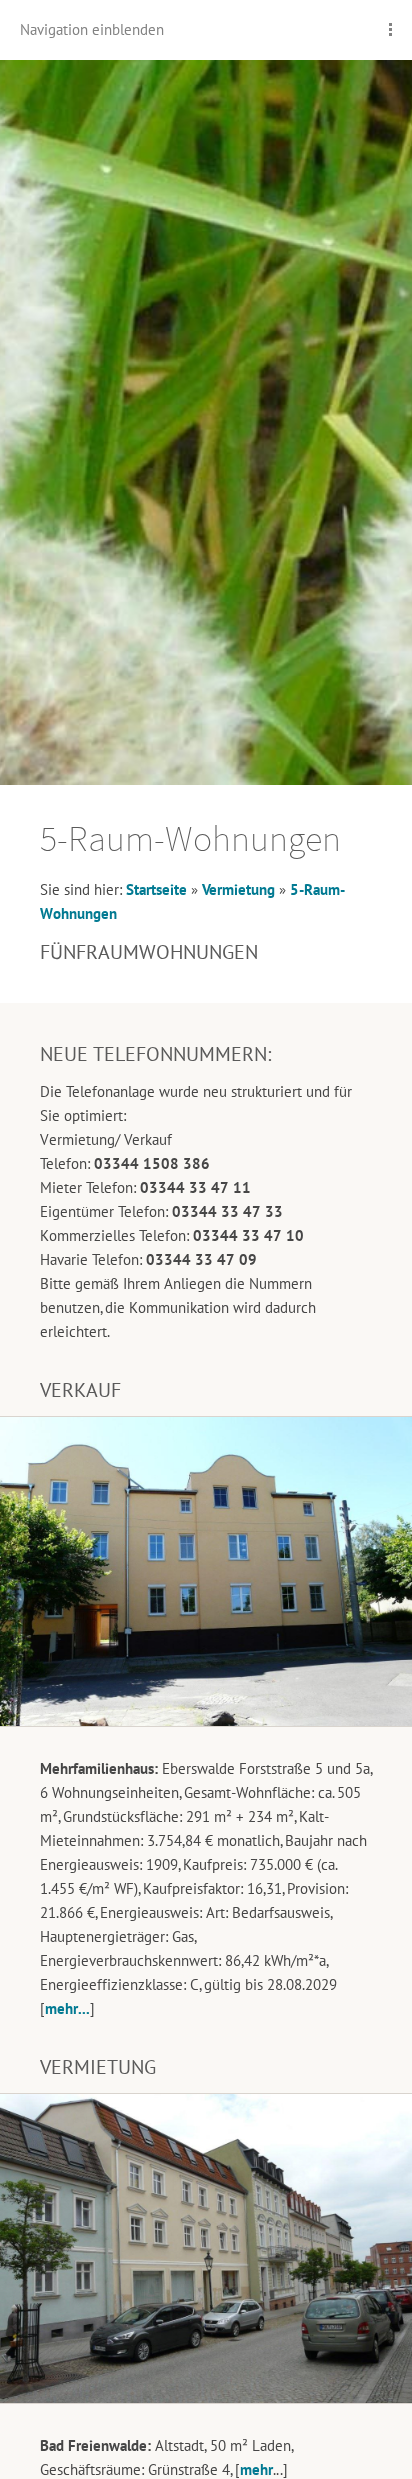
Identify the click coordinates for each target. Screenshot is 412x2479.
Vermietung (238, 889)
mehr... (67, 2008)
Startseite (156, 889)
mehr (256, 2469)
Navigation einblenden (92, 29)
